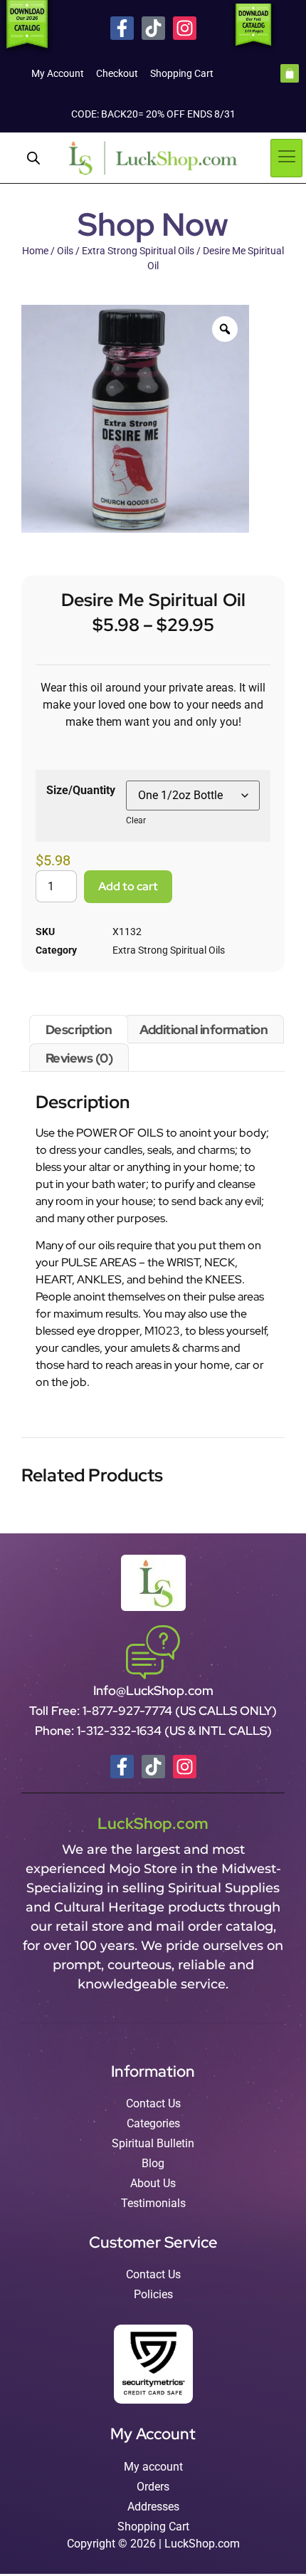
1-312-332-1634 (121, 1731)
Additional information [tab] (204, 1029)
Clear (136, 820)
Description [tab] (79, 1029)
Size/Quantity (81, 790)
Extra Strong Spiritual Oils (138, 251)
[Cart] (290, 73)
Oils (65, 251)
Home (35, 251)
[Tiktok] (153, 28)
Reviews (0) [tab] (79, 1058)
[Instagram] (185, 28)
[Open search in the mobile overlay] (33, 158)
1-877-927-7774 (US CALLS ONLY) (180, 1711)
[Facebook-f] (122, 28)
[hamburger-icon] (286, 158)
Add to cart (128, 886)
